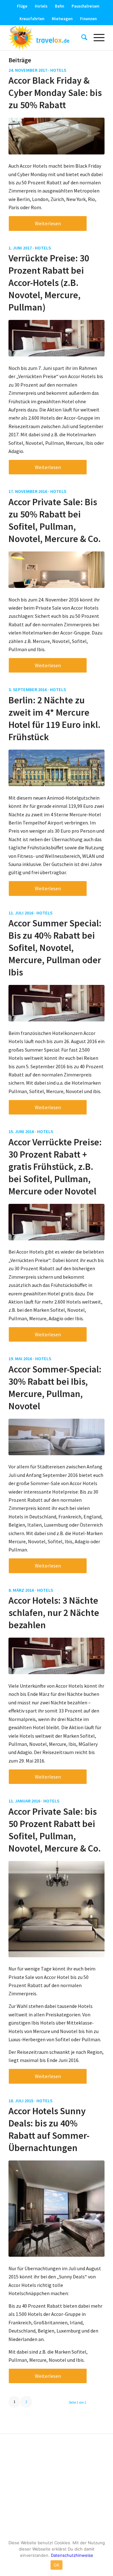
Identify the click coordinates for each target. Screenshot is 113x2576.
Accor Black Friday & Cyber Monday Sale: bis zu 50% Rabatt (55, 92)
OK (57, 2565)
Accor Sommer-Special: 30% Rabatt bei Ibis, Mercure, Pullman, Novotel (55, 1387)
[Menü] (96, 37)
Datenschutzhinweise (72, 2555)
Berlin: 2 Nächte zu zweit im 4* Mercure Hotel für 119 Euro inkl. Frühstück (54, 718)
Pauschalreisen (85, 6)
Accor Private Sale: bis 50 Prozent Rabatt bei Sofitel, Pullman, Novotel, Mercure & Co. (55, 1830)
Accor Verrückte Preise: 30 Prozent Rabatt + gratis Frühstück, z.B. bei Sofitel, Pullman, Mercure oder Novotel (55, 1166)
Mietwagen (62, 19)
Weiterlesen (48, 223)
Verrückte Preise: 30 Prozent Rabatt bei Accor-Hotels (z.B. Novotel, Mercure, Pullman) (49, 282)
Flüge (22, 6)
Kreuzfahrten (32, 19)
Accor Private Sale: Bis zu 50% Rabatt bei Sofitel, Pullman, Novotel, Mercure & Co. (55, 520)
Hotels (41, 6)
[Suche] (81, 37)
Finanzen (88, 19)
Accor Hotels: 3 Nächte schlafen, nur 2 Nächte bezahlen (54, 1612)
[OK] (105, 2556)
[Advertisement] (56, 2487)
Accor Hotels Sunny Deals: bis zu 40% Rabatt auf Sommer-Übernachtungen (49, 2129)
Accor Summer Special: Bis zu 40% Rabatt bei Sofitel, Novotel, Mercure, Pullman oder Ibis (55, 947)
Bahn (59, 6)
